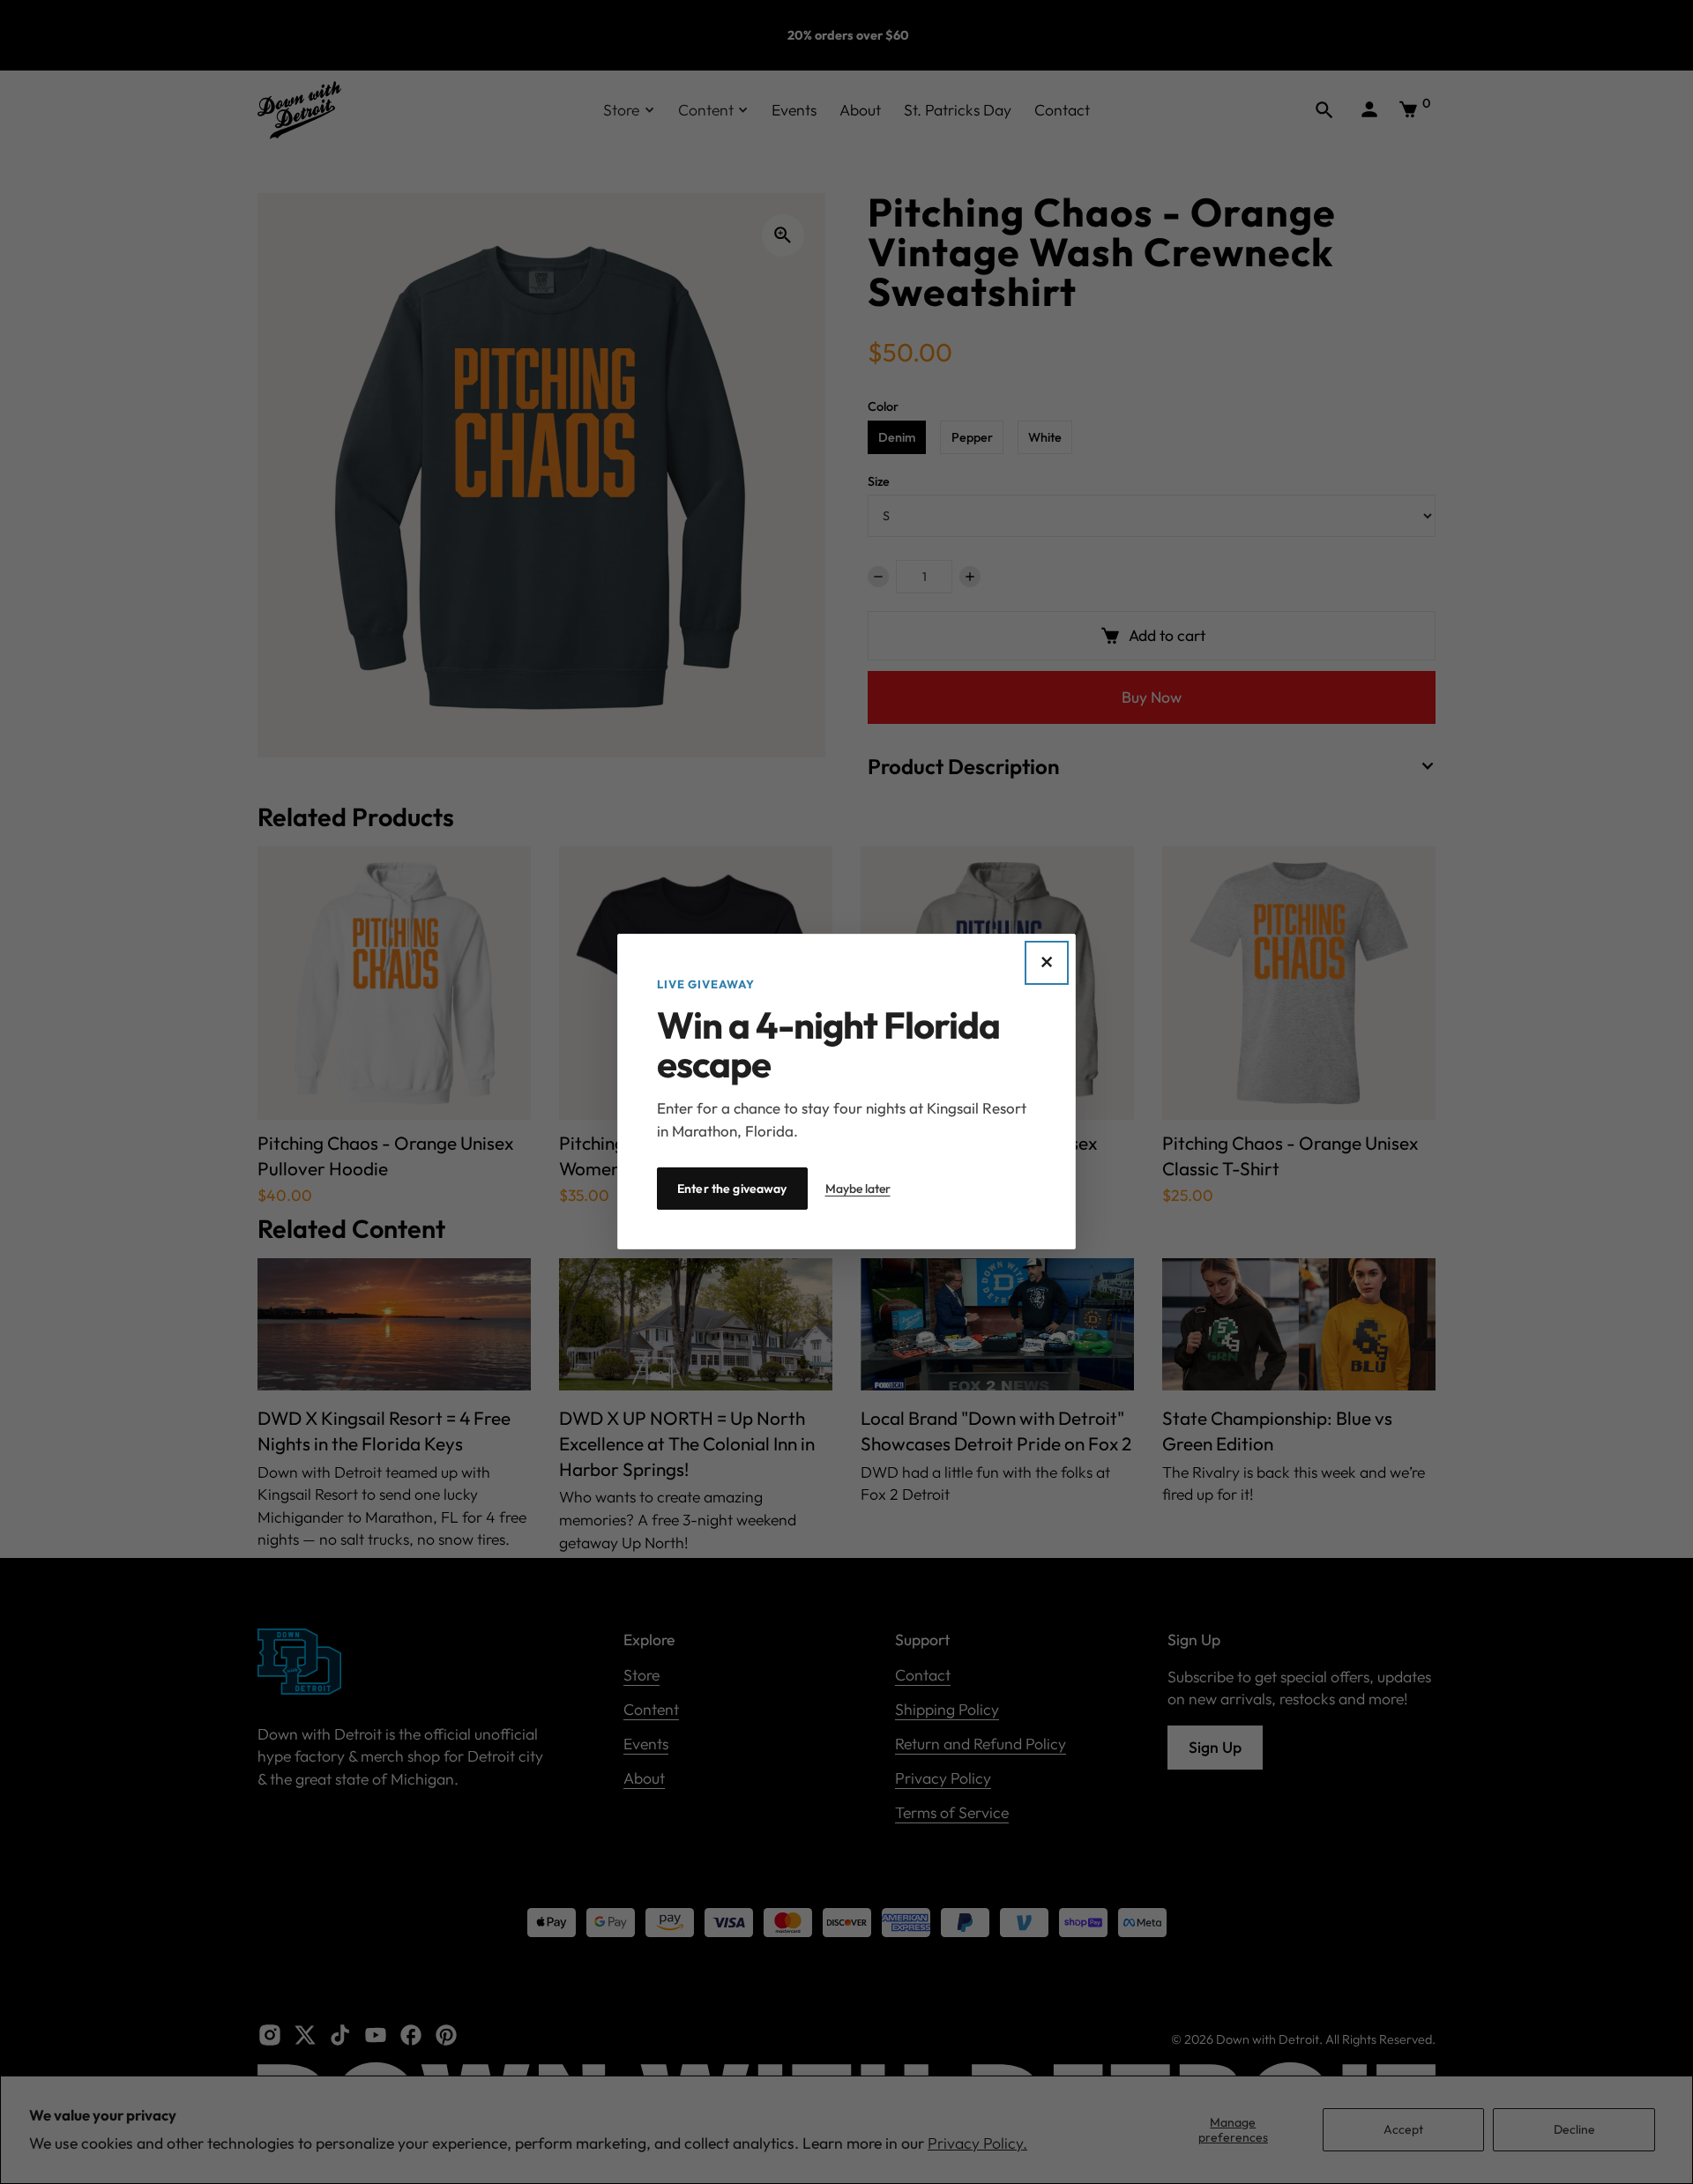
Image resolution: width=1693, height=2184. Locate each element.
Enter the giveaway (732, 1189)
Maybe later (858, 1189)
